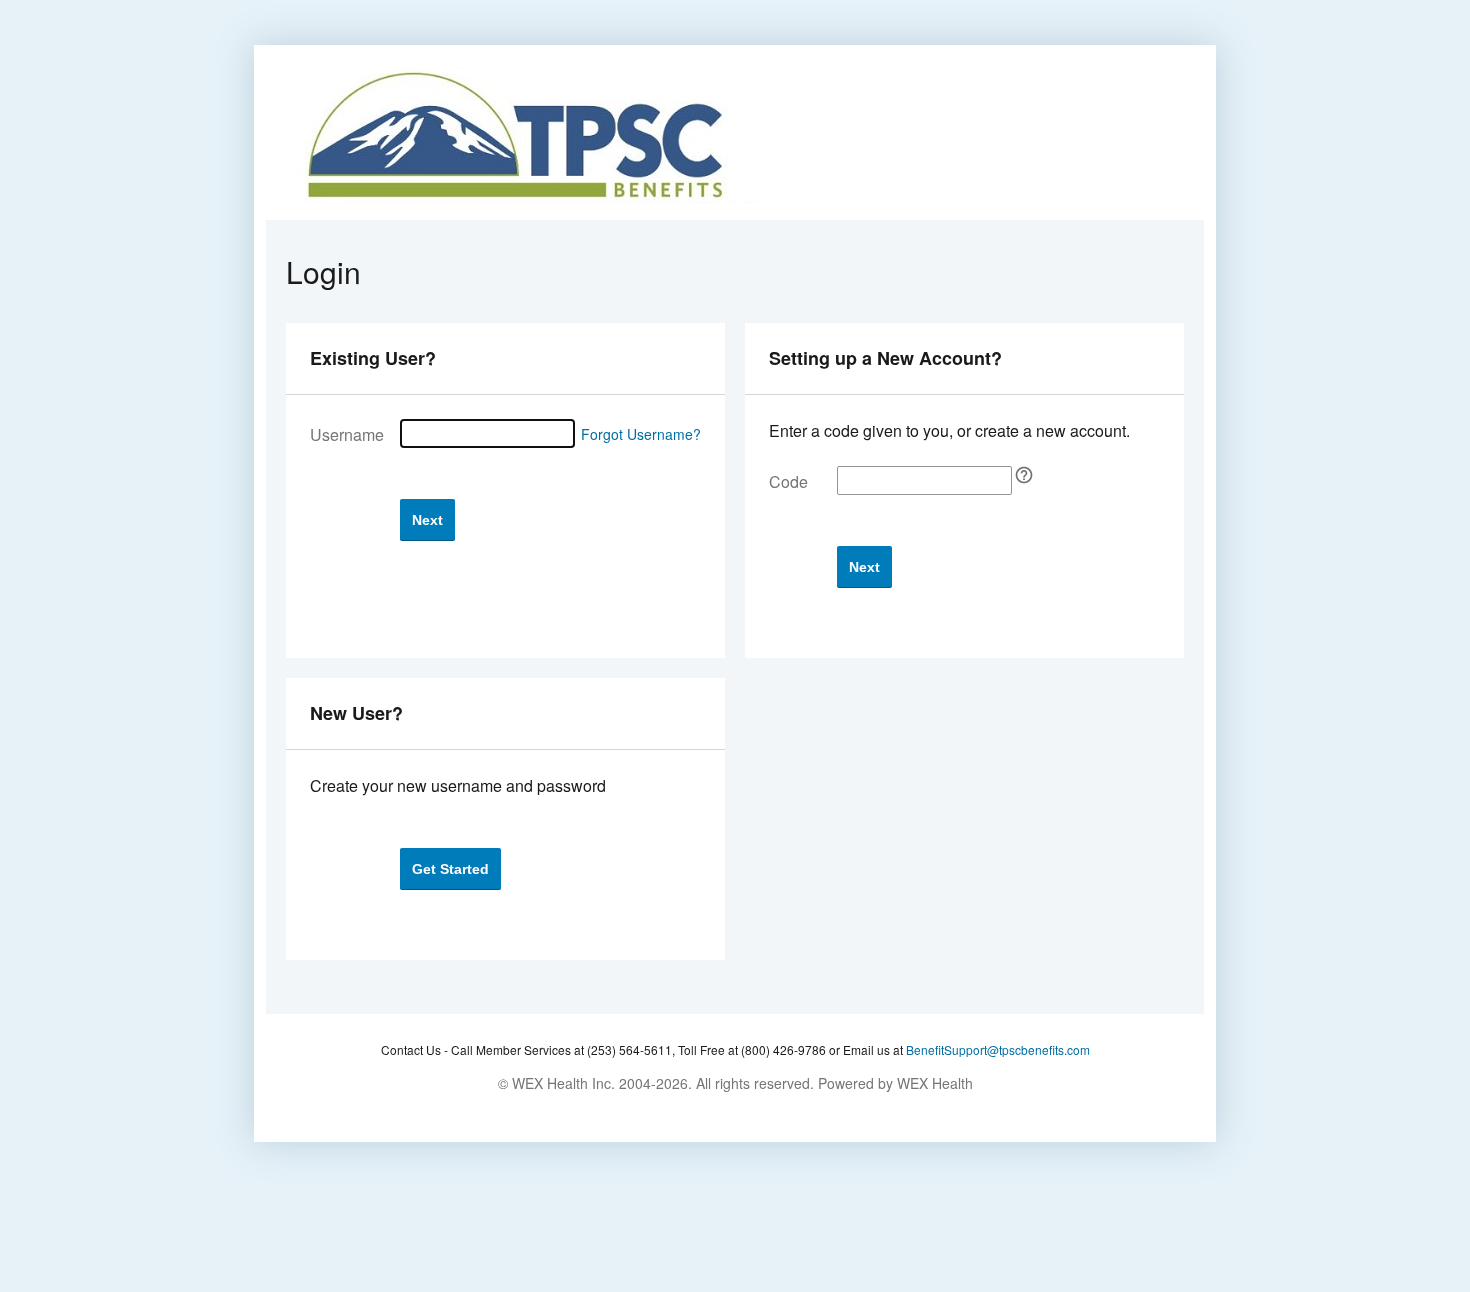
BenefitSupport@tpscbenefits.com (998, 1049)
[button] (427, 519)
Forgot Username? (641, 434)
